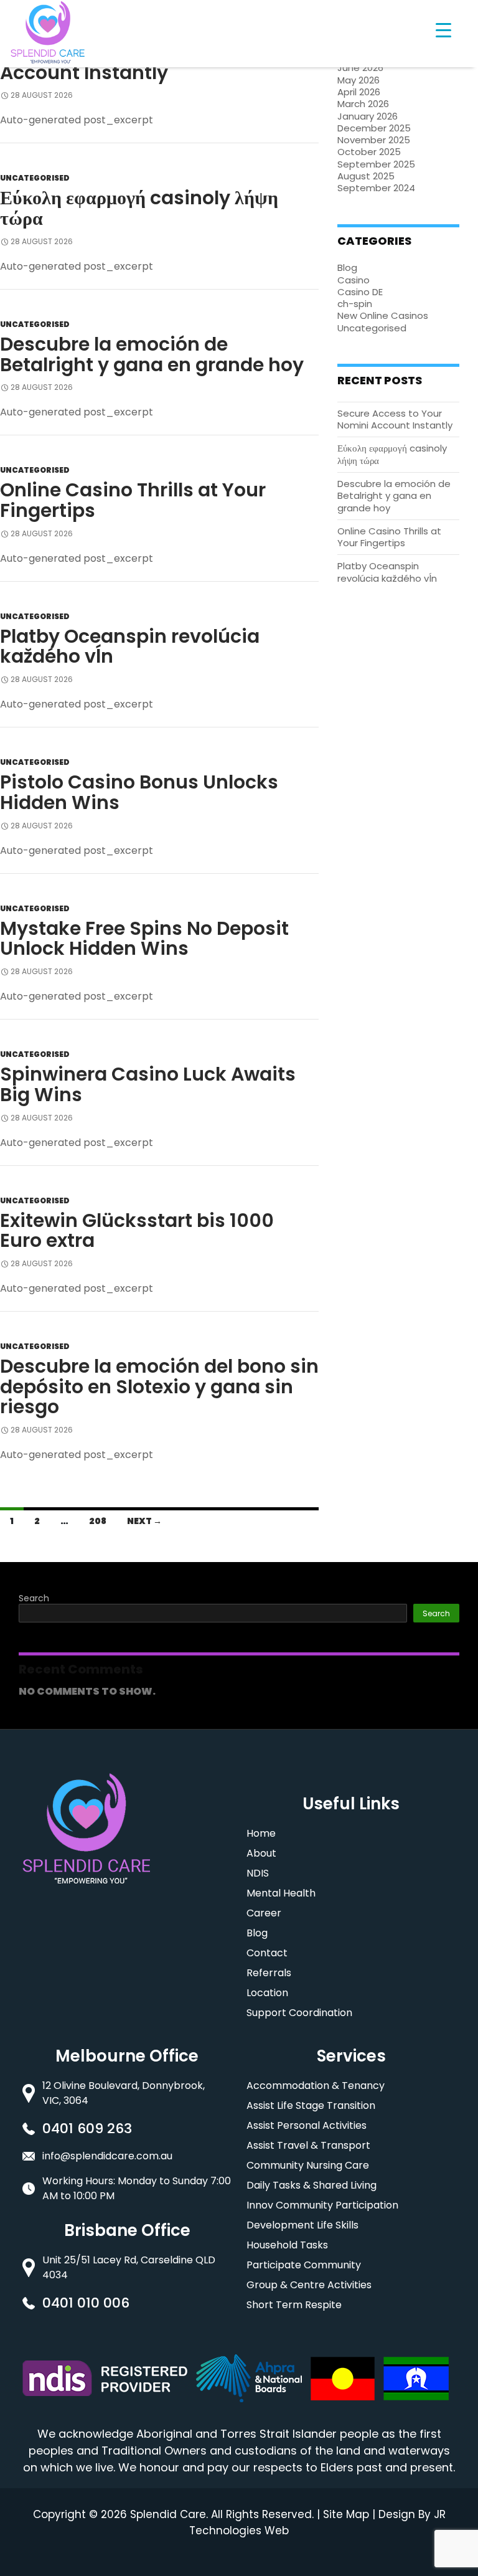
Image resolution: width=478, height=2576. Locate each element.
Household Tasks (287, 2245)
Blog (347, 268)
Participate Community (304, 2265)
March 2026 (363, 104)
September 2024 (376, 188)
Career (264, 1913)
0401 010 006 (86, 2303)
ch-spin (355, 304)
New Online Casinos (383, 315)
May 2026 (358, 80)
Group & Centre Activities (309, 2285)
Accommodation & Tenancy (316, 2086)
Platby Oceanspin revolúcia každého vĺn (130, 646)
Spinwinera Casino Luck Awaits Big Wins (148, 1084)
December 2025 (374, 128)
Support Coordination (299, 2013)
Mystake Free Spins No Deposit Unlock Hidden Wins (144, 939)
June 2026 (360, 68)
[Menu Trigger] (443, 30)
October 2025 (369, 152)
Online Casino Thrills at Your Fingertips (133, 500)
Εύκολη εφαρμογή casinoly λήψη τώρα (139, 208)
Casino (354, 280)
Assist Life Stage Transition (311, 2105)
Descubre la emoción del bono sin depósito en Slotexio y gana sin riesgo (159, 1386)
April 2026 (359, 92)
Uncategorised (35, 178)
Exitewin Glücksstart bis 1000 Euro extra (137, 1231)
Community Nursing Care (308, 2165)
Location (267, 1993)
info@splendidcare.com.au (107, 2156)
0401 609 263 (87, 2129)
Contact (267, 1953)
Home (261, 1833)
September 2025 (376, 164)
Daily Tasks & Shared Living (312, 2185)
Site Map (346, 2514)
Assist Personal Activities (307, 2125)
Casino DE (360, 292)
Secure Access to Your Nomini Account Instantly (395, 419)
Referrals (269, 1973)
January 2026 (368, 116)
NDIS (258, 1873)
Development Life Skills (302, 2225)
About (261, 1853)
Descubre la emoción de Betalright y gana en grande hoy (152, 354)
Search (34, 1598)
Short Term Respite (294, 2305)
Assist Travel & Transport (308, 2145)
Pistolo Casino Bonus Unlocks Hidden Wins (139, 792)
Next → (144, 1521)
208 (98, 1521)
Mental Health (281, 1893)
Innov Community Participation (322, 2205)
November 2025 (374, 140)
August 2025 (366, 176)
